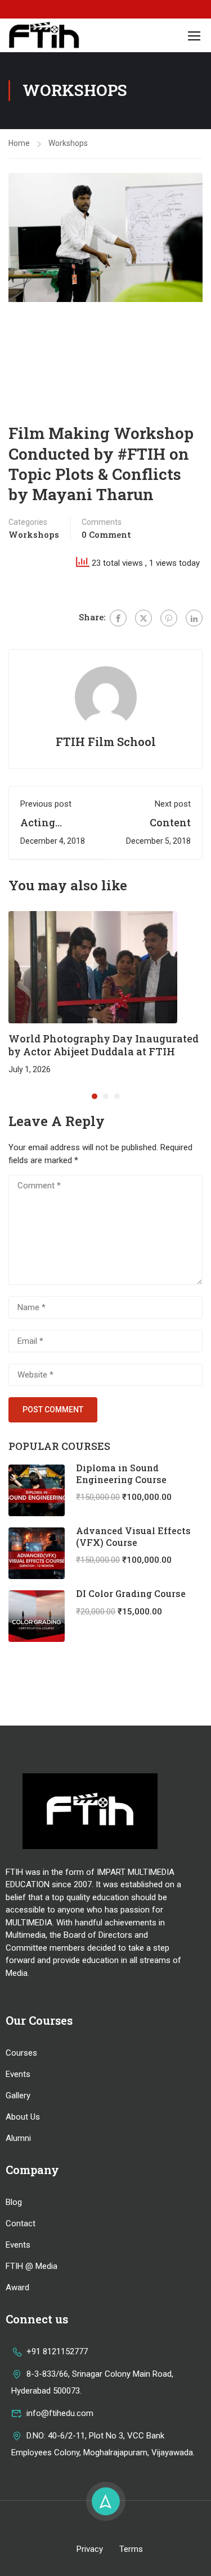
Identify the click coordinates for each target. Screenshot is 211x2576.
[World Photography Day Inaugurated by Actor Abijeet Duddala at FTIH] (93, 967)
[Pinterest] (169, 618)
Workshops (68, 143)
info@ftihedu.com (60, 2413)
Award (17, 2287)
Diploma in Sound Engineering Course (121, 1474)
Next (194, 237)
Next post (173, 804)
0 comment (106, 534)
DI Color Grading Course (131, 1593)
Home (19, 143)
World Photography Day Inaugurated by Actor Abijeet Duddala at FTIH (104, 1045)
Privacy (90, 2549)
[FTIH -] (44, 35)
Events (18, 2074)
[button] (95, 1096)
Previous (17, 237)
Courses (21, 2053)
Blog (14, 2202)
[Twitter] (143, 618)
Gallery (18, 2095)
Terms (131, 2549)
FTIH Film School (106, 742)
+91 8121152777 (57, 2351)
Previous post (46, 804)
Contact (21, 2223)
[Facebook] (118, 618)
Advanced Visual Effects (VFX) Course (133, 1536)
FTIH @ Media (32, 2266)
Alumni (18, 2138)
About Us (23, 2117)
